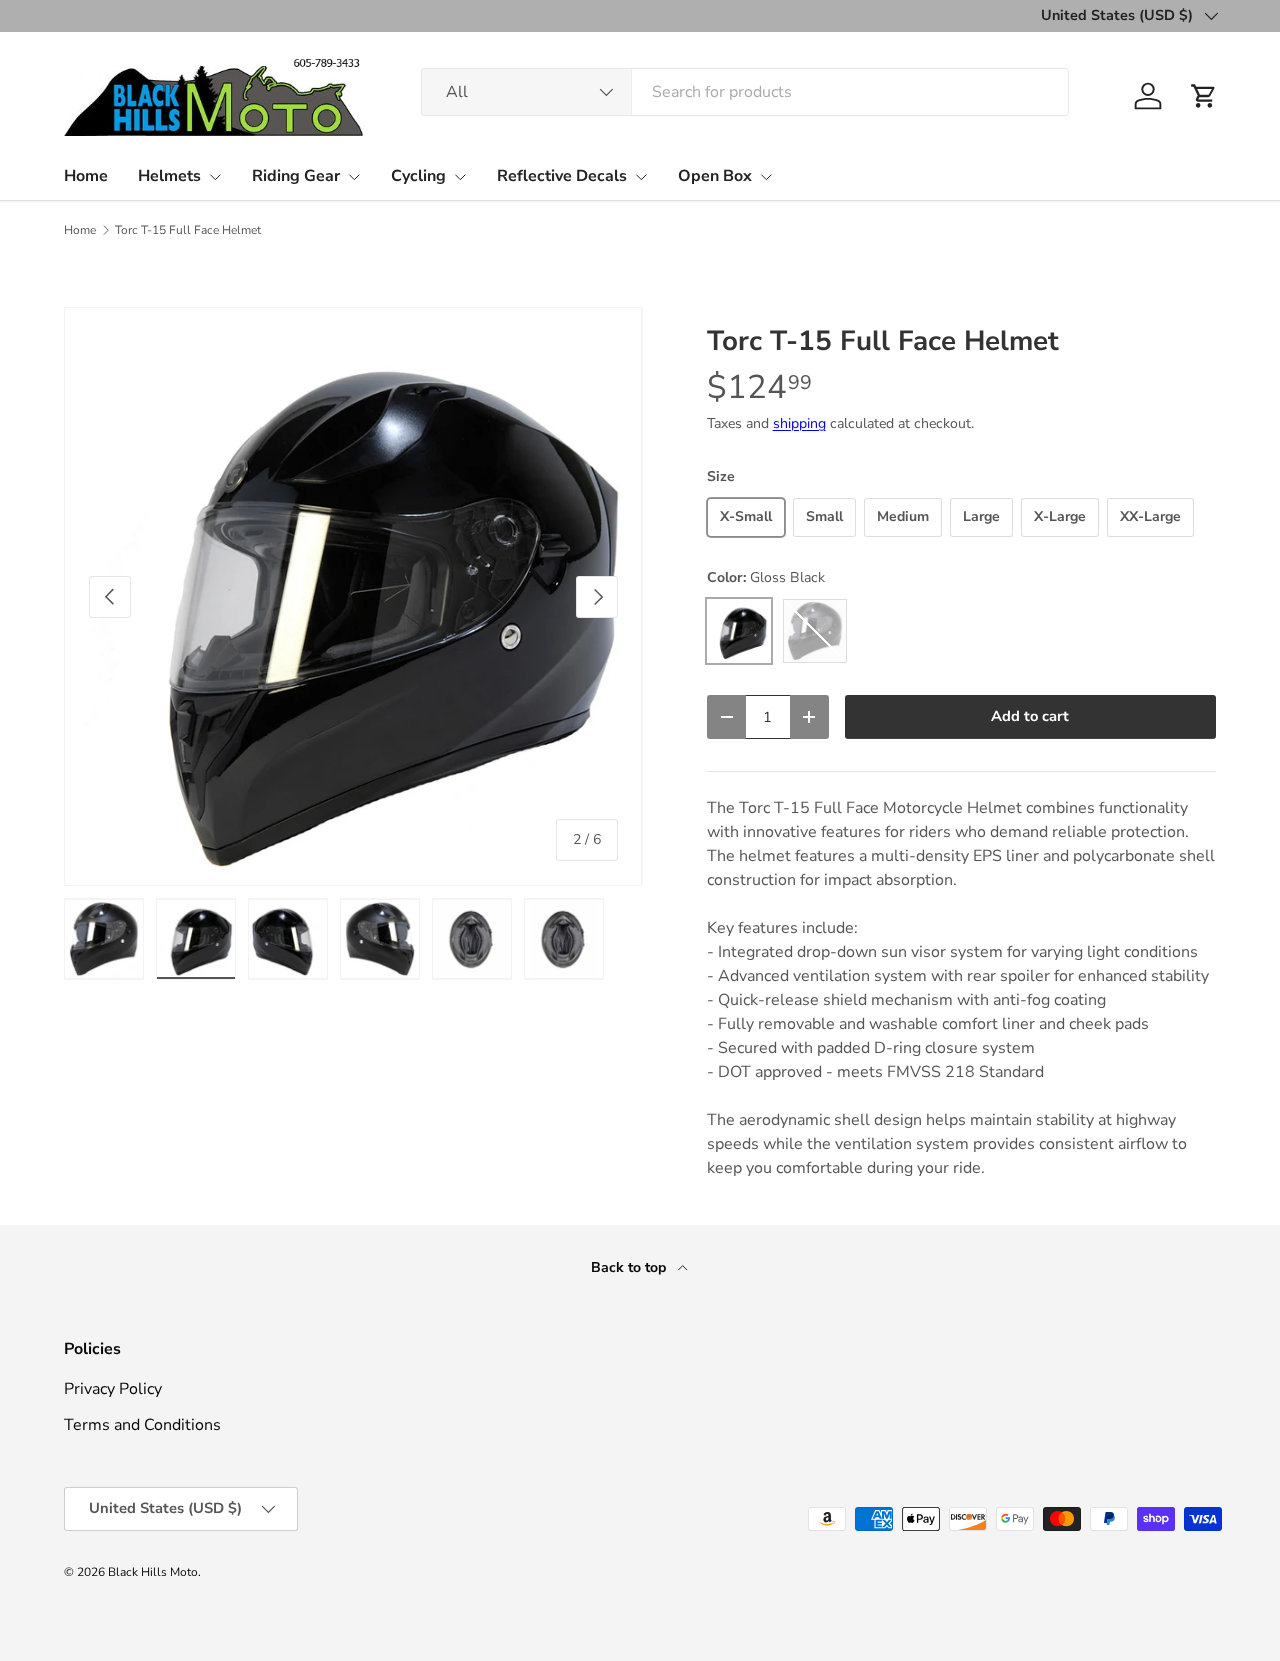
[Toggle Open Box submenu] (766, 177)
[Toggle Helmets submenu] (215, 177)
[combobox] (745, 92)
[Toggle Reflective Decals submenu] (641, 177)
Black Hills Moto (153, 1572)
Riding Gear (296, 176)
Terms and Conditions (142, 1425)
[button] (1204, 96)
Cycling (418, 176)
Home (86, 176)
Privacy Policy (113, 1389)
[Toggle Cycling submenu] (460, 177)
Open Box (715, 176)
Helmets (169, 176)
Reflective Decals (562, 176)
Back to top (630, 1267)
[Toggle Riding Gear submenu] (354, 177)
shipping (799, 423)
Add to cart (1030, 716)
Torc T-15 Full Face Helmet (188, 230)
